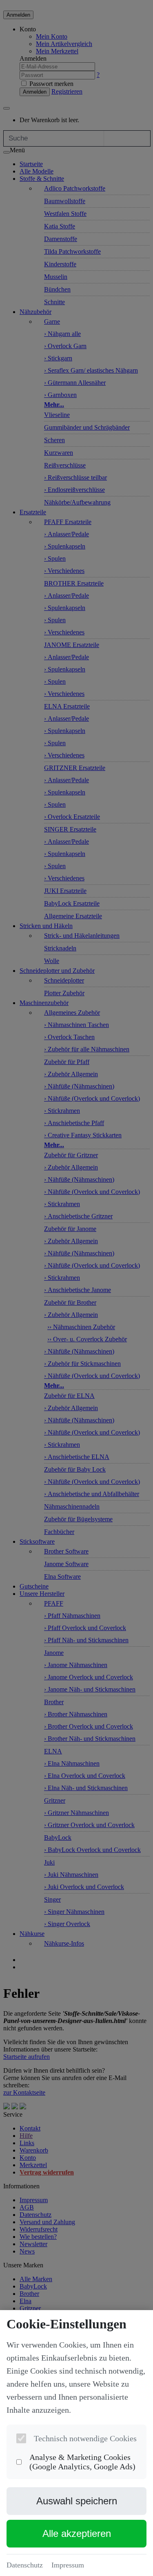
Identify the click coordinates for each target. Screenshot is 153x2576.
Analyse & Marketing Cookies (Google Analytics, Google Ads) (82, 2462)
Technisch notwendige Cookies (85, 2438)
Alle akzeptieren (77, 2533)
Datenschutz (25, 2565)
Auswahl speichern (77, 2501)
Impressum (68, 2565)
